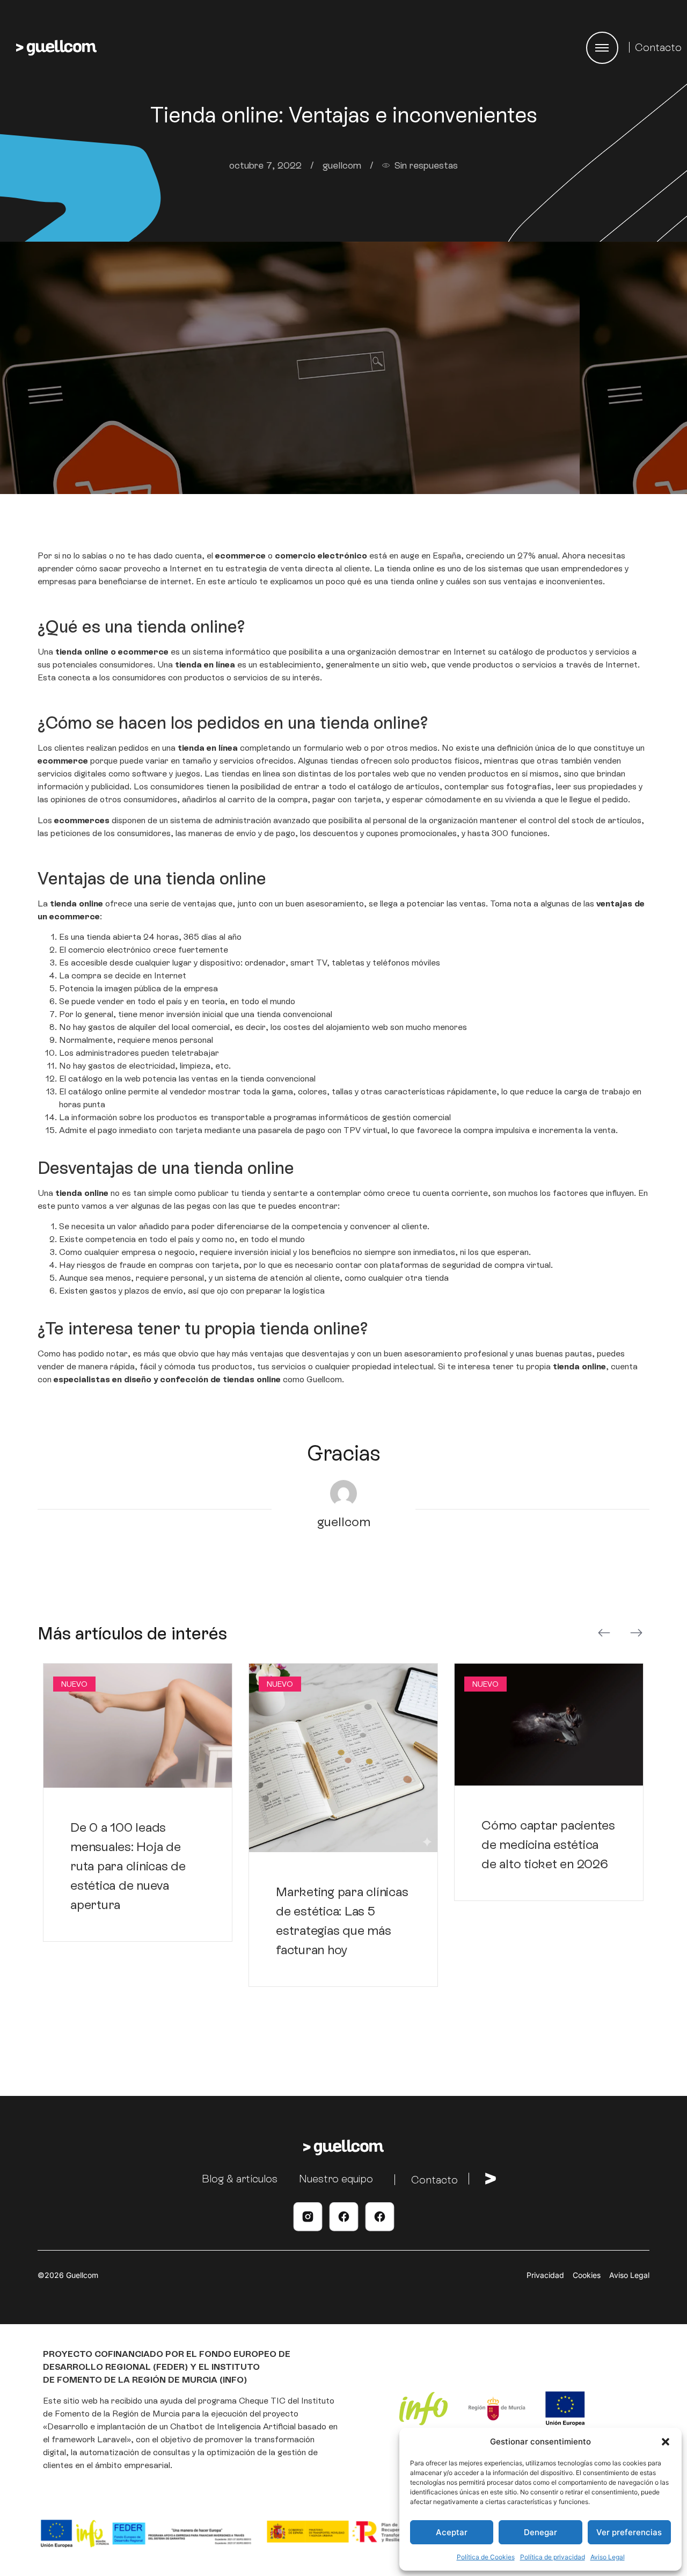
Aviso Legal (608, 2557)
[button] (666, 2442)
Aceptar (452, 2532)
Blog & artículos (240, 2179)
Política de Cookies (486, 2557)
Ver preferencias (629, 2532)
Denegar (540, 2532)
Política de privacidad (553, 2557)
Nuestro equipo (336, 2179)
